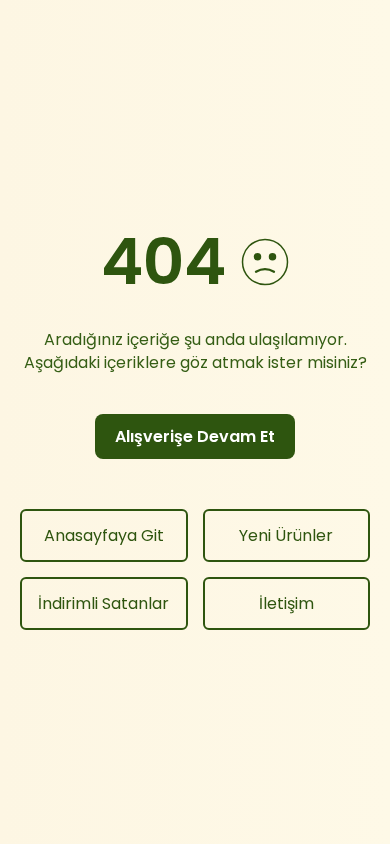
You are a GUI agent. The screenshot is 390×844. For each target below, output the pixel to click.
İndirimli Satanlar (103, 603)
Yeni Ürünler (286, 535)
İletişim (286, 603)
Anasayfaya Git (104, 535)
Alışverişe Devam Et (195, 436)
